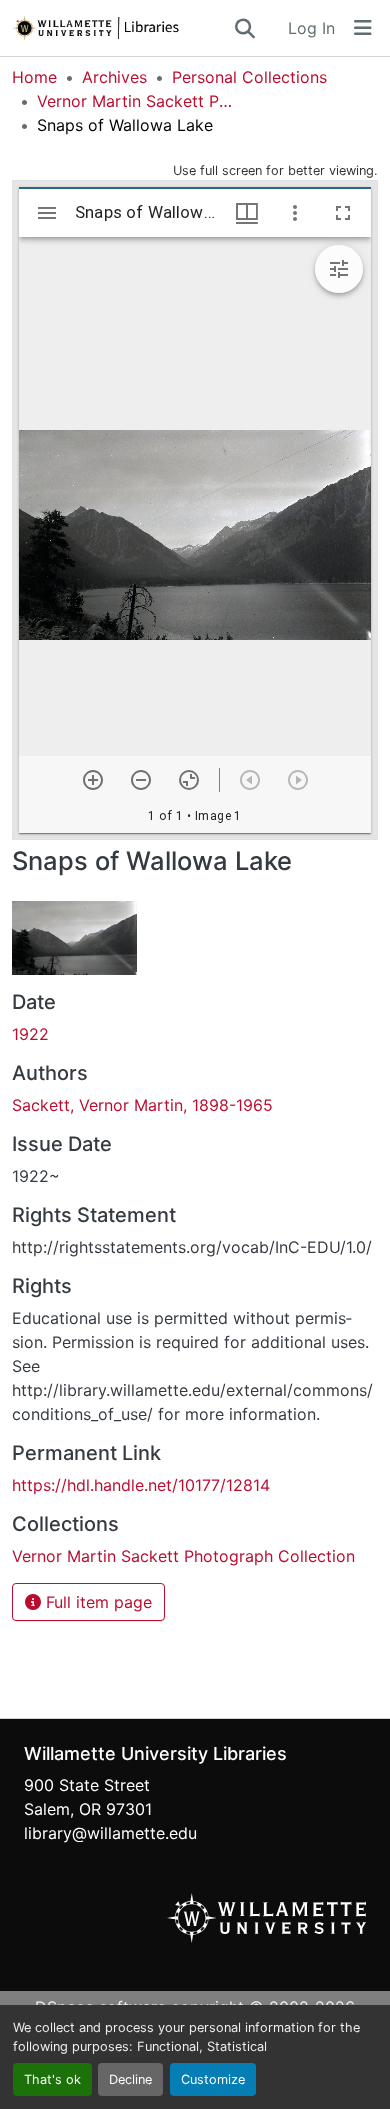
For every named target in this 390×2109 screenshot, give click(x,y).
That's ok (52, 2079)
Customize (213, 2079)
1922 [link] (30, 1034)
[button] (122, 28)
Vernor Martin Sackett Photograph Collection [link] (137, 101)
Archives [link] (114, 77)
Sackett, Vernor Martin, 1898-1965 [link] (142, 1105)
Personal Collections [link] (249, 77)
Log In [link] (311, 28)
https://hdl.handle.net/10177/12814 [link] (141, 1485)
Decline (130, 2079)
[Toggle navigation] (363, 28)
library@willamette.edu (110, 1833)
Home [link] (34, 77)
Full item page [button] (96, 1602)
